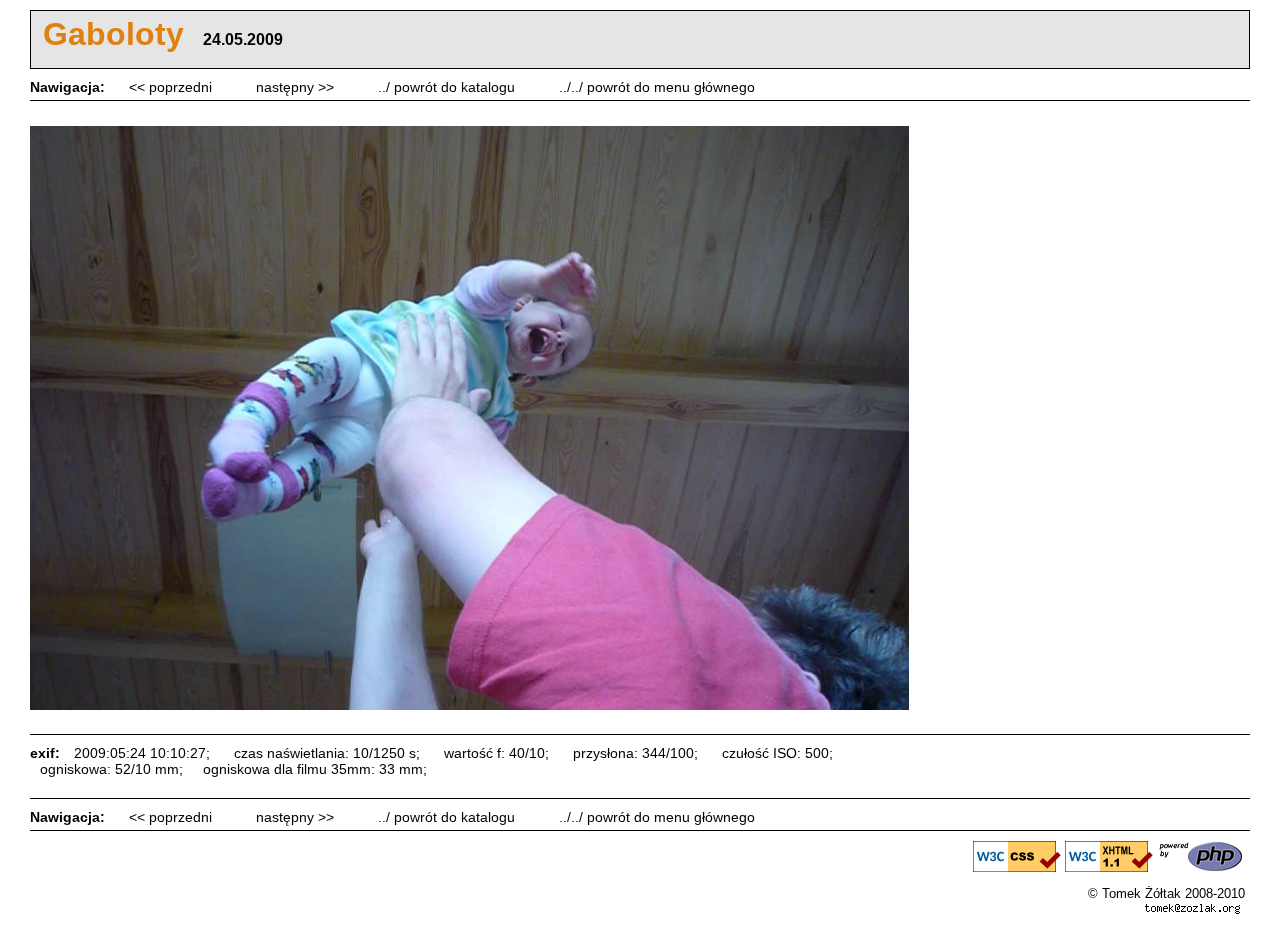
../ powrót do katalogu (448, 87)
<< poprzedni (172, 87)
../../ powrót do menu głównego (657, 87)
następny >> (297, 87)
